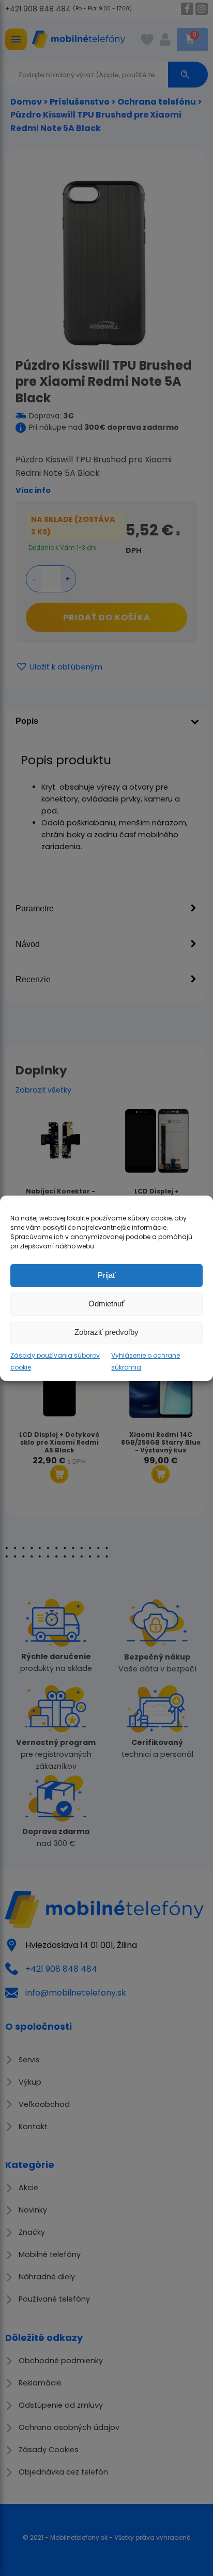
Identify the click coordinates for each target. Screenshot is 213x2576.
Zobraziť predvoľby (106, 1332)
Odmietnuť (106, 1304)
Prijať (107, 1275)
